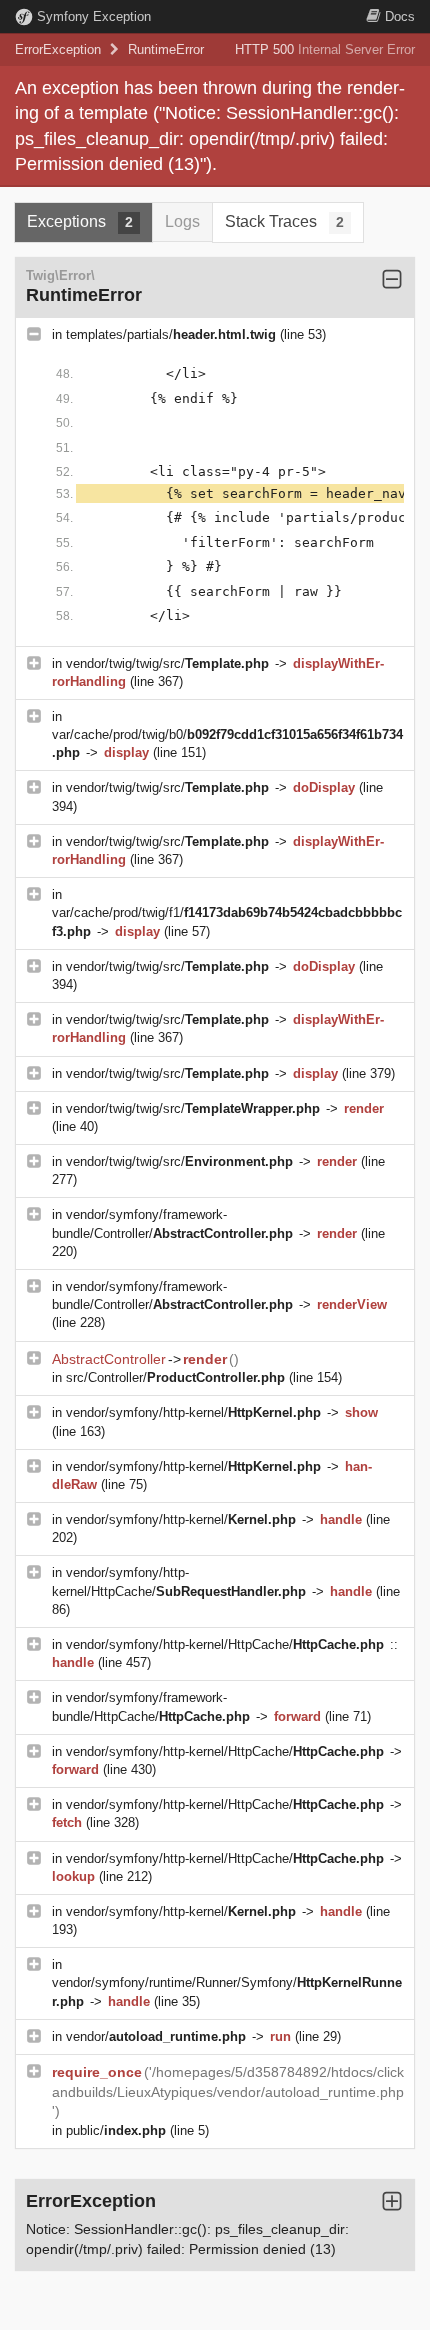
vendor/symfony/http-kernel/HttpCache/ (225, 1644)
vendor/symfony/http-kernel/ (193, 1412)
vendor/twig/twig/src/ (167, 663)
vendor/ (156, 2036)
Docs (400, 16)
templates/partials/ (171, 334)
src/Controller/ (175, 1377)
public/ (116, 2130)
